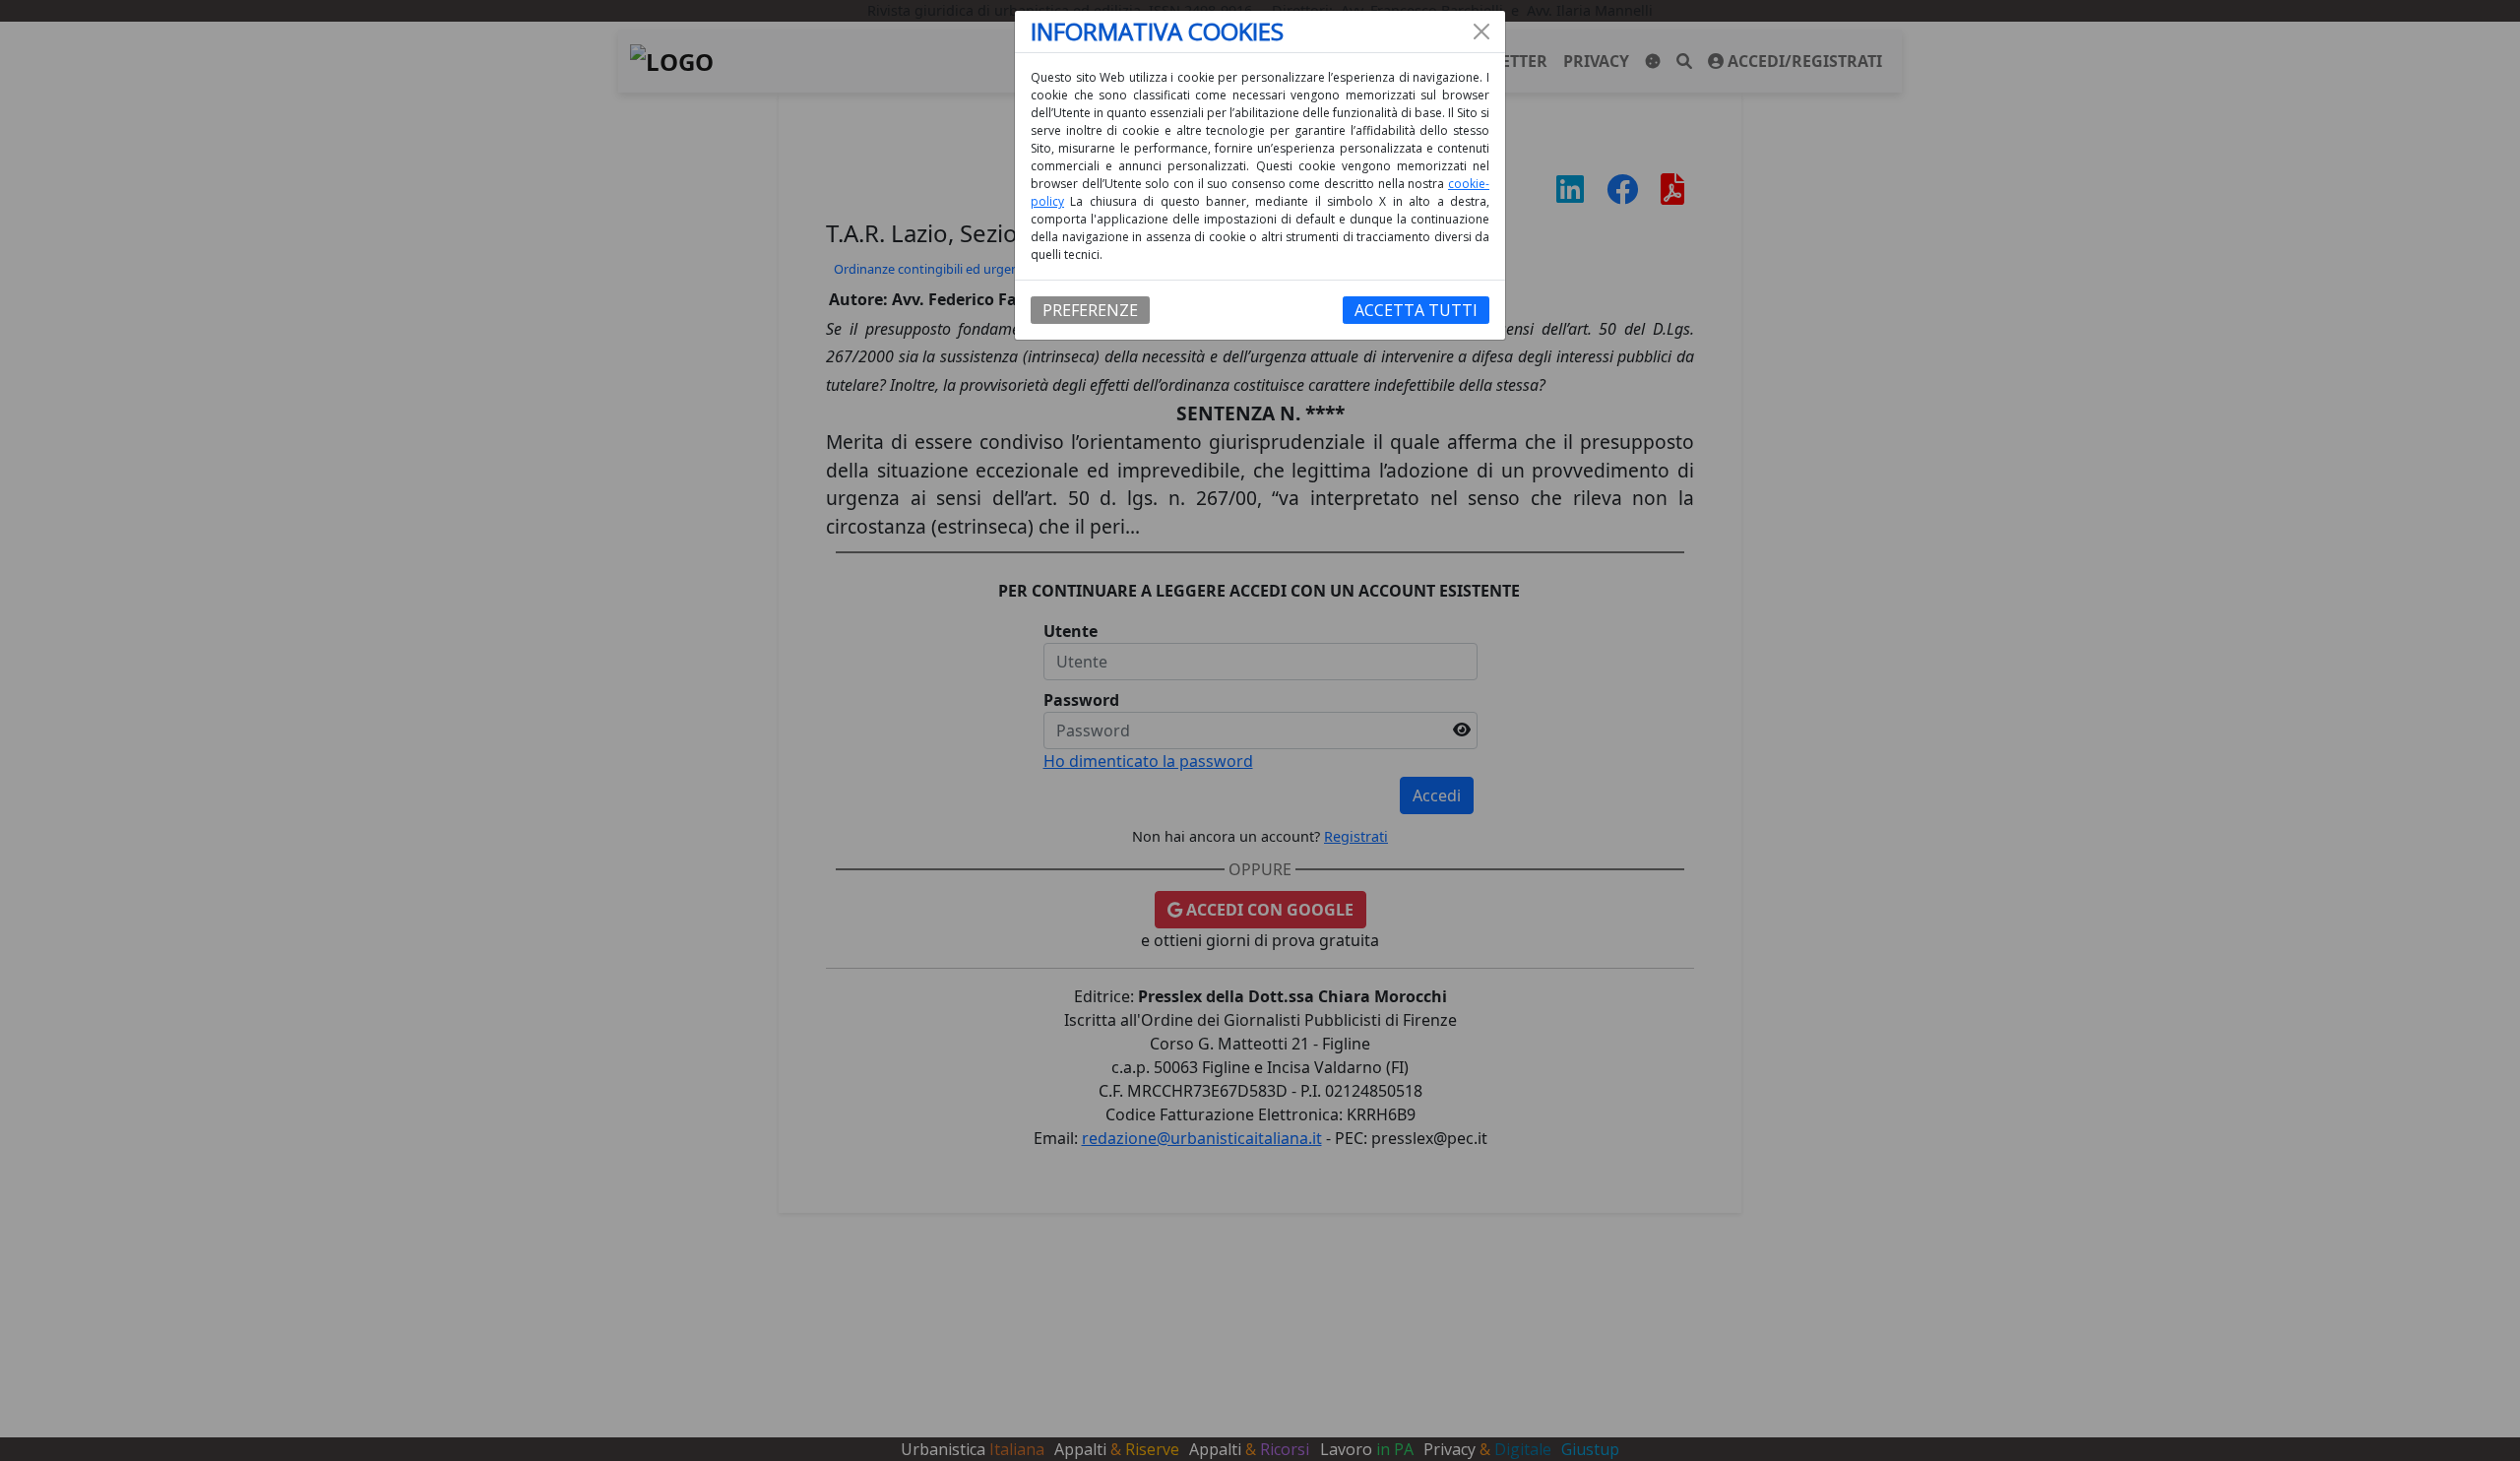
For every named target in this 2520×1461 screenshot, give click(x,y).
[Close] (1481, 32)
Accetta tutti (1416, 310)
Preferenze (1090, 310)
